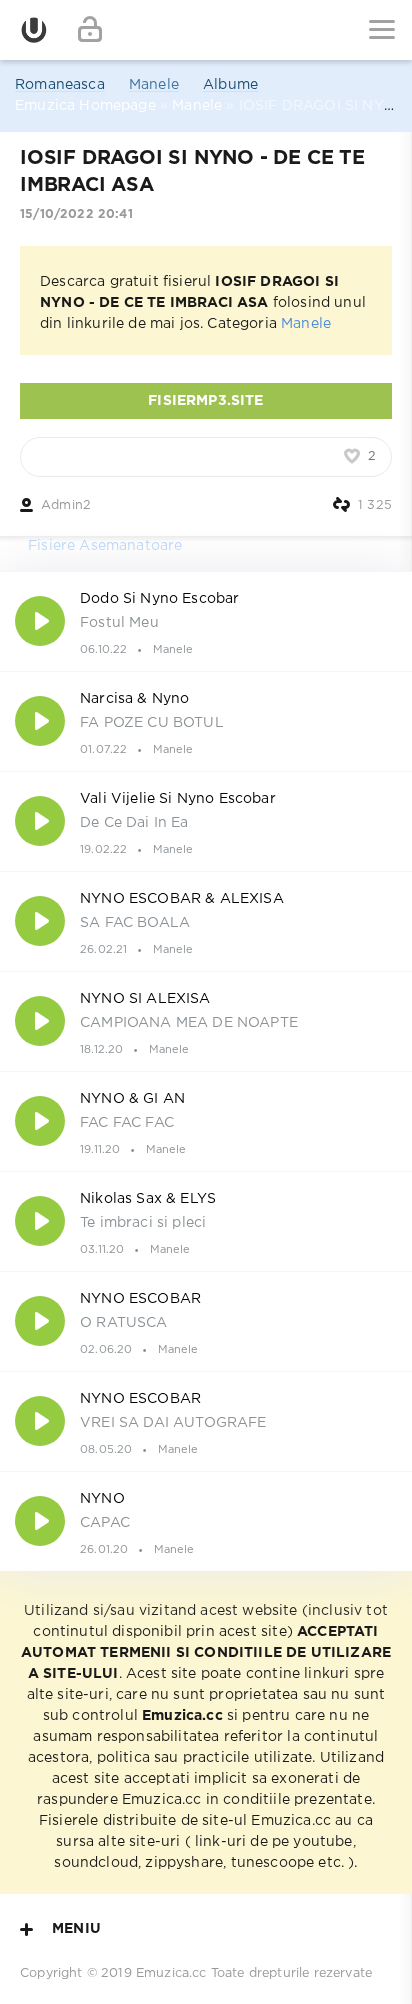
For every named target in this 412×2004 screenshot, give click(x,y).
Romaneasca (60, 85)
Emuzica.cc (171, 1973)
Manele (154, 85)
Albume (230, 85)
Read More (206, 621)
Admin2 (66, 505)
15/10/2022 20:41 (76, 214)
